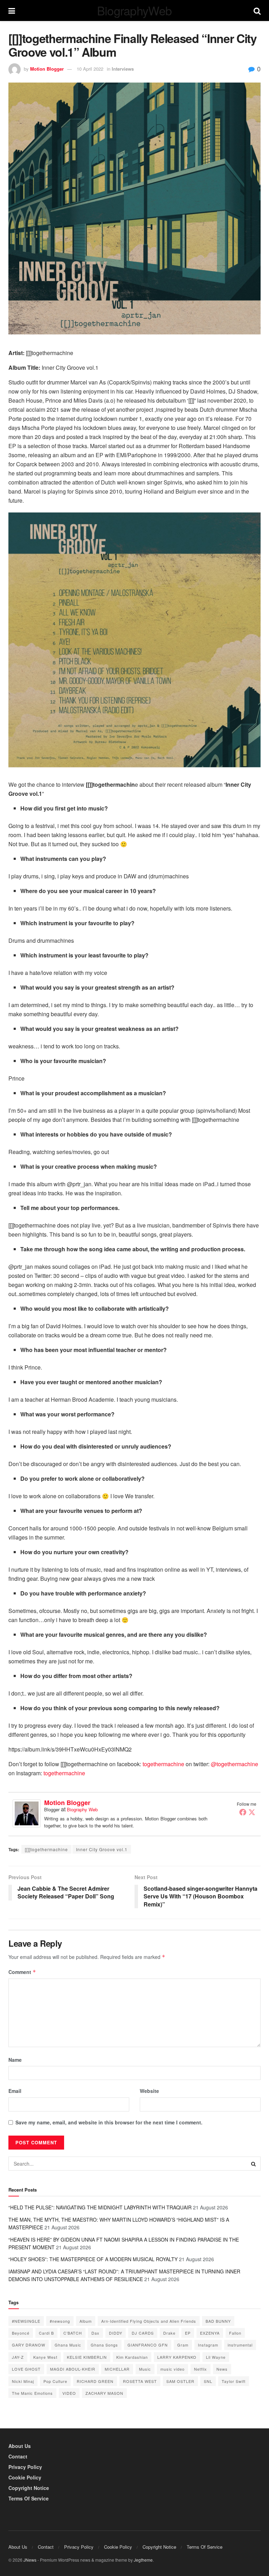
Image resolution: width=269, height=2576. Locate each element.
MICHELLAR (117, 2369)
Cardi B (46, 2333)
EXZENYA (210, 2333)
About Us (20, 2446)
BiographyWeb (134, 10)
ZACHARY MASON (104, 2393)
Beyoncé (21, 2333)
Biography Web (82, 1809)
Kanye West (45, 2357)
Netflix (201, 2369)
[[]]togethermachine (46, 1849)
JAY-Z (18, 2357)
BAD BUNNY (218, 2321)
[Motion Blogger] (27, 1813)
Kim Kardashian (132, 2357)
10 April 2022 (90, 69)
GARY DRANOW (29, 2345)
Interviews (123, 69)
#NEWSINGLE (26, 2321)
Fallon (235, 2333)
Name (15, 2060)
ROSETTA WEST (140, 2381)
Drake (169, 2333)
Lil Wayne (216, 2357)
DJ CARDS (143, 2333)
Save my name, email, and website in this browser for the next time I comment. (109, 2122)
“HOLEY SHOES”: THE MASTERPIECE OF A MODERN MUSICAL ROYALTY (93, 2259)
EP (188, 2333)
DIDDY (116, 2333)
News (222, 2369)
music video (173, 2369)
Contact (18, 2456)
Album (86, 2321)
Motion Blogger (47, 69)
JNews (30, 2560)
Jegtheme (143, 2560)
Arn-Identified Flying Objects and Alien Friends (149, 2321)
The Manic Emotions (32, 2393)
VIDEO (69, 2393)
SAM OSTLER (180, 2381)
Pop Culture (55, 2381)
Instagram (208, 2345)
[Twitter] (252, 1812)
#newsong (60, 2321)
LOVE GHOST (26, 2369)
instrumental (240, 2345)
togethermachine (163, 1764)
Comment (22, 1972)
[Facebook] (243, 1812)
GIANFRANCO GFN (148, 2345)
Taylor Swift (234, 2381)
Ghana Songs (104, 2345)
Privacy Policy (25, 2467)
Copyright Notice (29, 2488)
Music (145, 2369)
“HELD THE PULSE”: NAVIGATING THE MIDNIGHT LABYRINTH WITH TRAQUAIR (100, 2207)
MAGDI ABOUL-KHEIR (73, 2369)
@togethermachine (234, 1764)
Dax (95, 2333)
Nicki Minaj (23, 2381)
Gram (183, 2345)
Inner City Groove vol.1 (102, 1849)
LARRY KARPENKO (177, 2357)
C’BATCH (73, 2333)
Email (15, 2091)
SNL (208, 2381)
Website (149, 2091)
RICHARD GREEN (95, 2381)
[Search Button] (254, 2164)
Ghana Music (68, 2345)
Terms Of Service (29, 2498)
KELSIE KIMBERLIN (87, 2357)
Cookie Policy (25, 2477)
